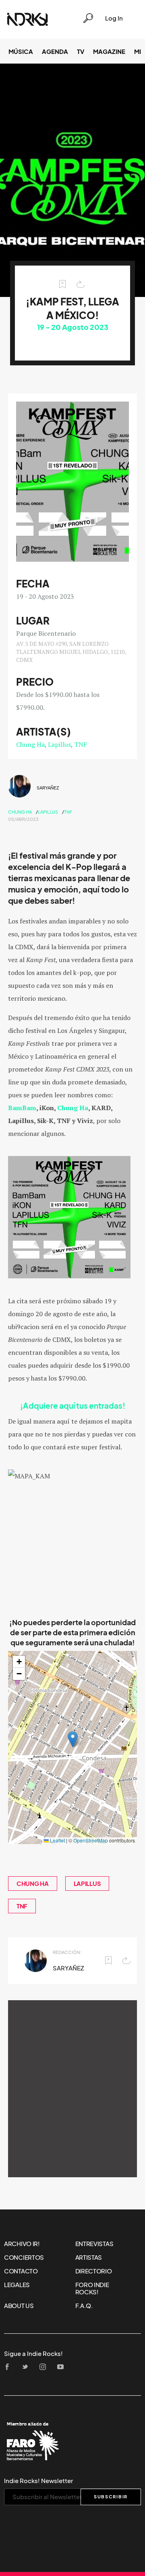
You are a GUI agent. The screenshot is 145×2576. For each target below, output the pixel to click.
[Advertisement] (72, 2089)
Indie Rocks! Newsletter (38, 2481)
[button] (73, 1739)
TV (81, 52)
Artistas (89, 2257)
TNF (81, 744)
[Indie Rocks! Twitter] (27, 2367)
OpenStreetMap (91, 1840)
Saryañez (48, 788)
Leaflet (57, 1840)
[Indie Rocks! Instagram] (45, 2367)
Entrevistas (94, 2244)
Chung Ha (30, 744)
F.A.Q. (84, 2306)
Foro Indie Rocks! (92, 2288)
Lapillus (59, 744)
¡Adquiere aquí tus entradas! (73, 1406)
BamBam (22, 1108)
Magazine (109, 52)
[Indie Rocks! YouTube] (63, 2367)
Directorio (94, 2271)
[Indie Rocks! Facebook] (10, 2367)
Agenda (55, 52)
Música (21, 52)
